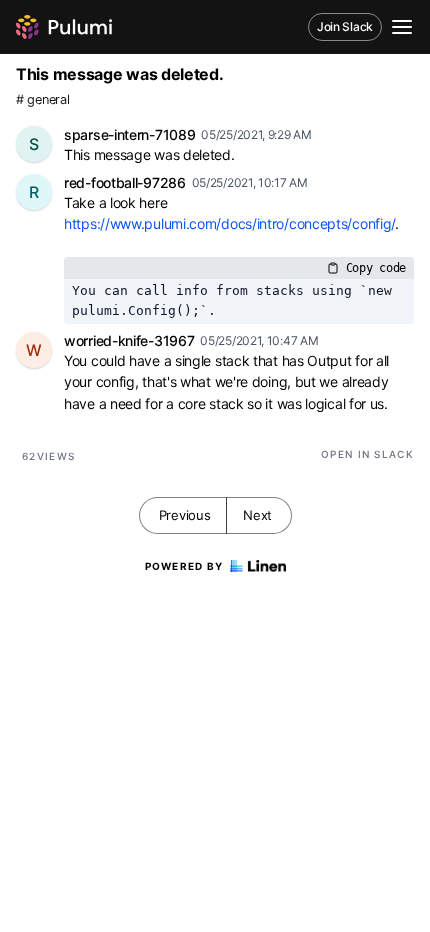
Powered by (184, 566)
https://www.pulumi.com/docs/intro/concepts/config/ (229, 223)
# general (42, 99)
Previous (185, 515)
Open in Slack (367, 454)
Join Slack (345, 26)
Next (257, 515)
